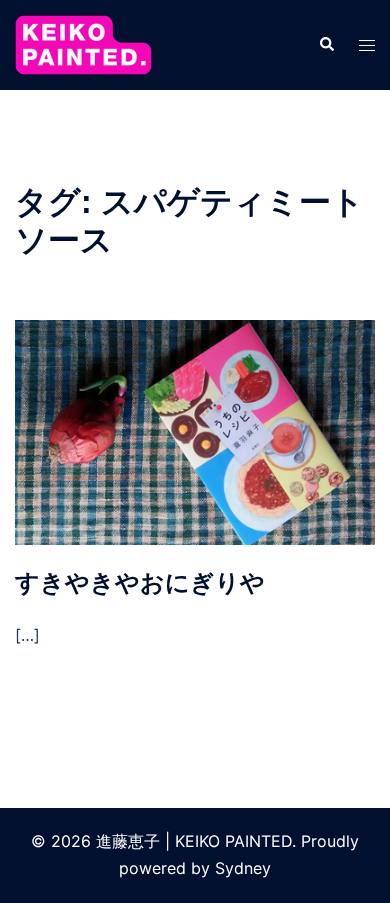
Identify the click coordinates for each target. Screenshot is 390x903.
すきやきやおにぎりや (140, 582)
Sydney (243, 868)
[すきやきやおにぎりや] (195, 431)
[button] (326, 45)
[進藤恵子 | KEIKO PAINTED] (83, 43)
